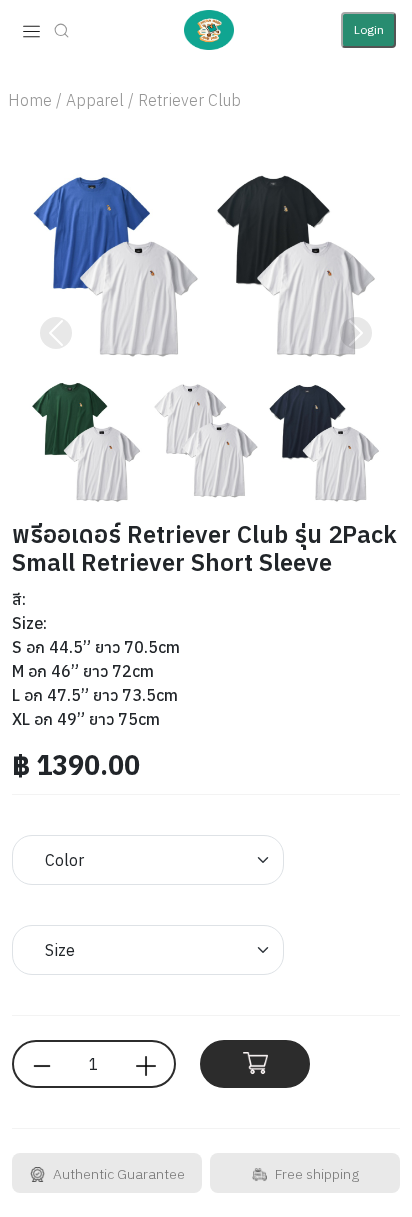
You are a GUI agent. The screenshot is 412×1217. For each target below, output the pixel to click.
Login (369, 29)
